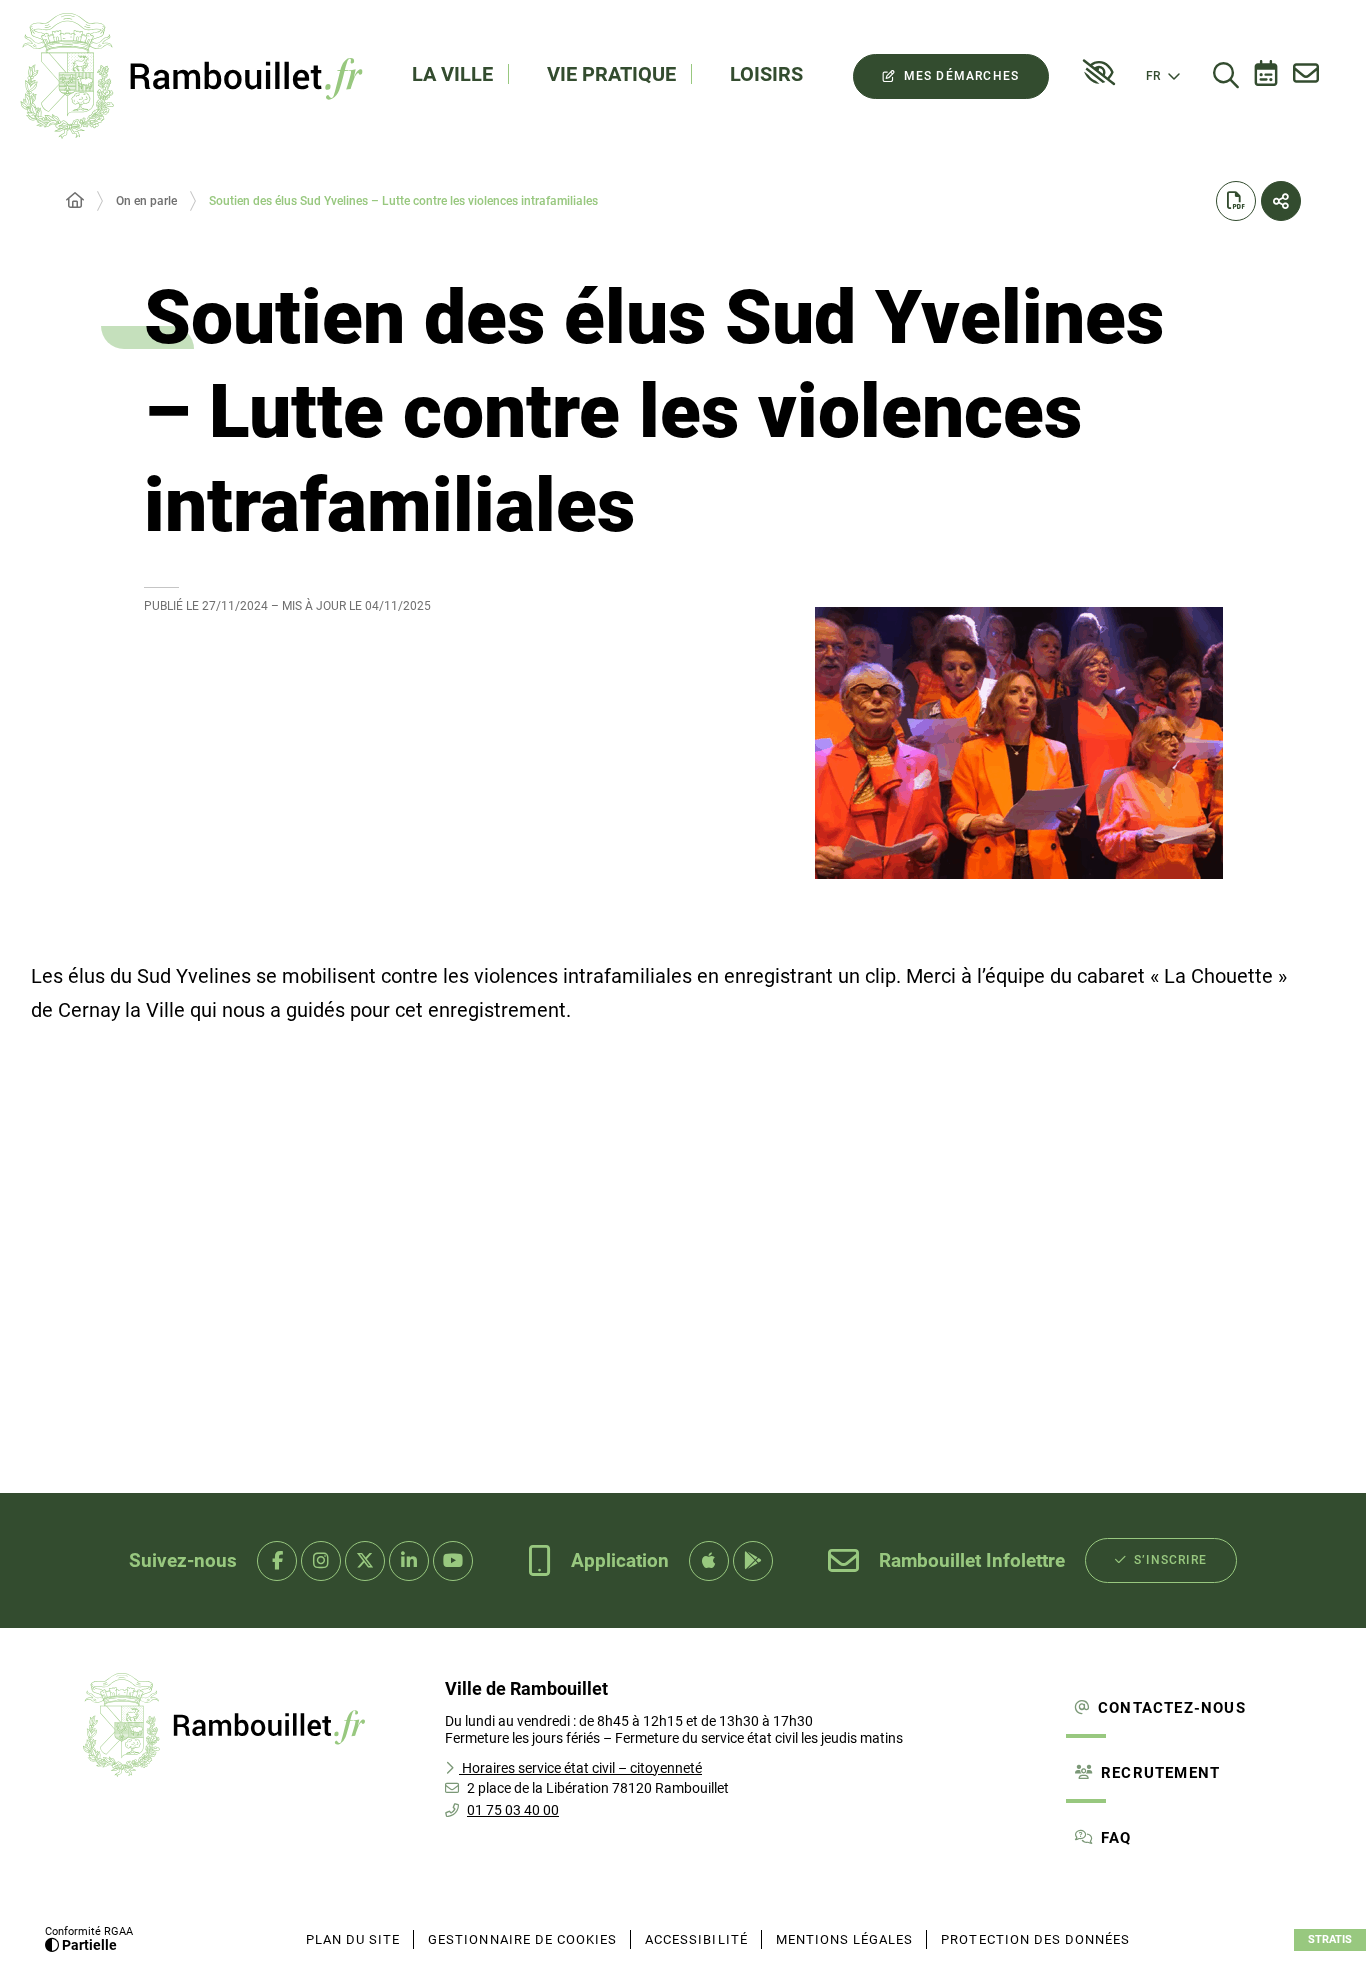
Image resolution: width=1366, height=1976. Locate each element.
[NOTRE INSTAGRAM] (321, 1561)
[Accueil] (75, 201)
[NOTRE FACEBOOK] (277, 1561)
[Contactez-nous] (1306, 76)
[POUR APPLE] (709, 1561)
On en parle (146, 201)
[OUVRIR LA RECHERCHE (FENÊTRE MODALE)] (1226, 76)
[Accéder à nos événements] (1266, 76)
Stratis (1330, 1939)
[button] (1019, 743)
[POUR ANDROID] (753, 1561)
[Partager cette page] (1281, 201)
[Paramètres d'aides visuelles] (1099, 73)
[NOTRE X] (365, 1561)
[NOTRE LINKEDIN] (409, 1561)
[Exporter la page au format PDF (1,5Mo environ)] (1236, 201)
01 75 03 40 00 (513, 1810)
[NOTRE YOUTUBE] (453, 1561)
